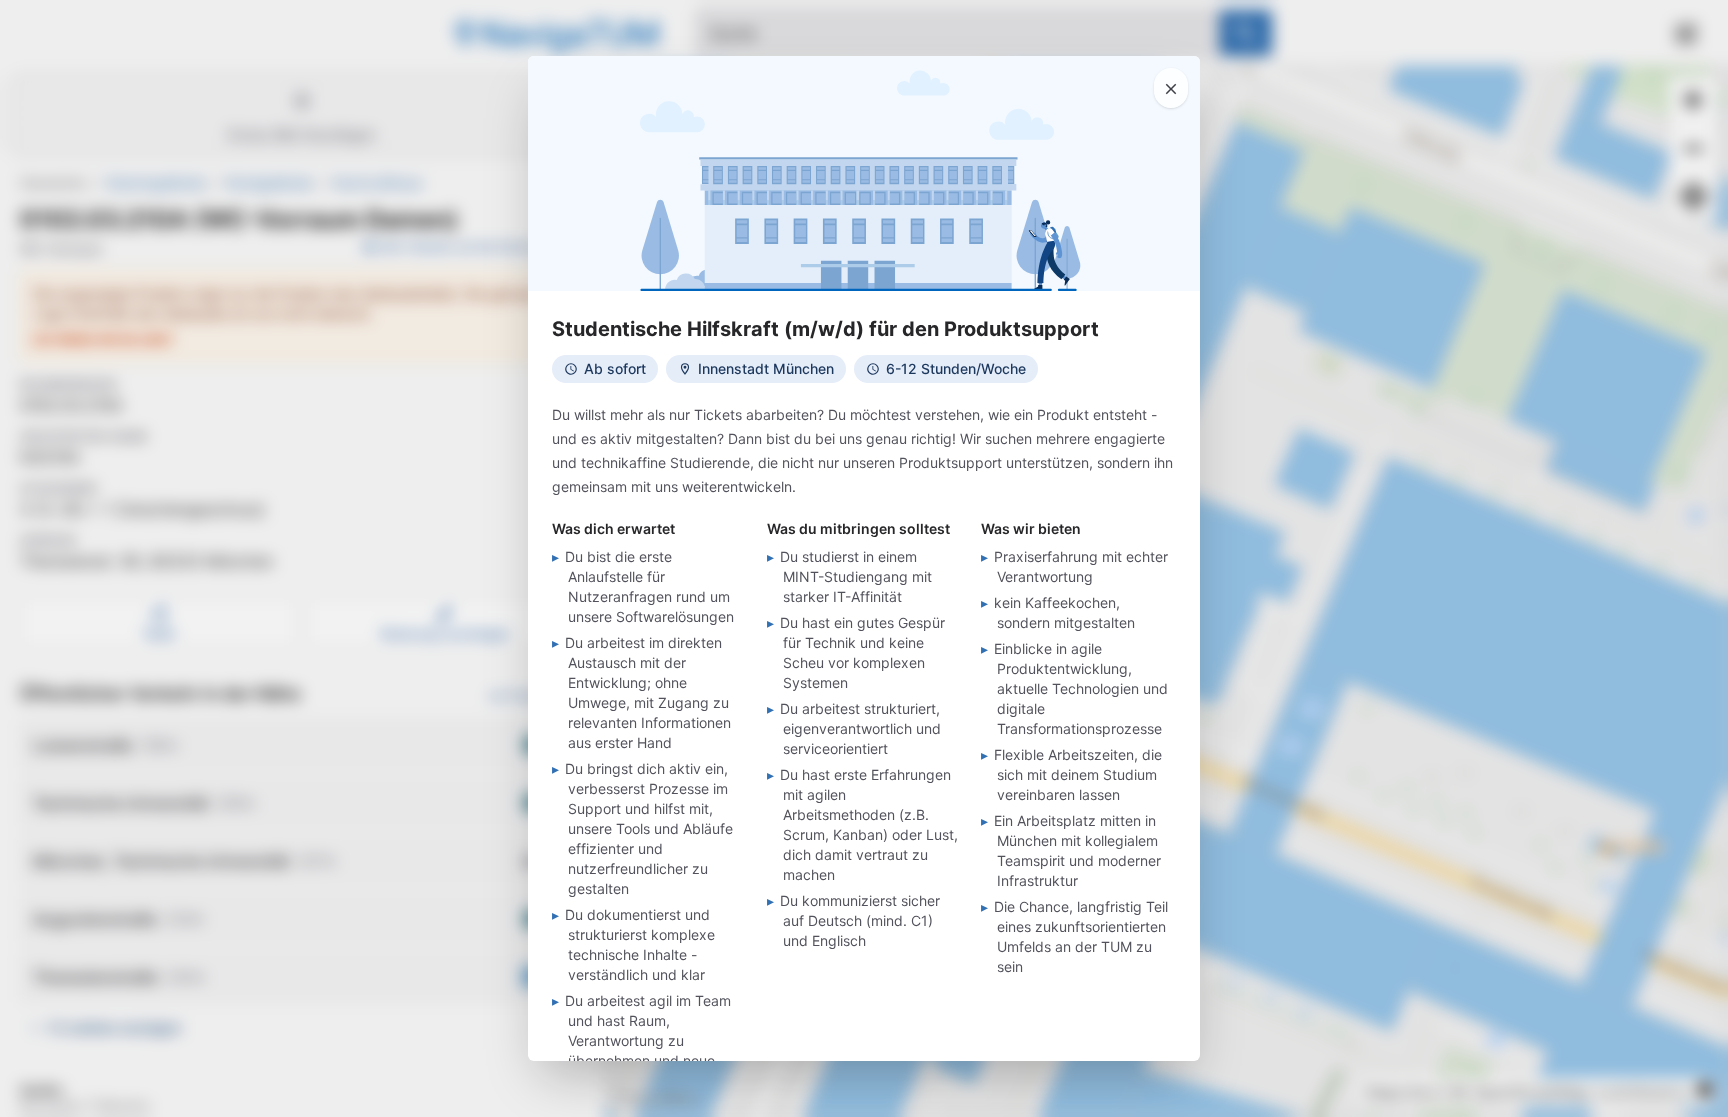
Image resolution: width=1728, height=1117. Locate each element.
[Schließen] (1171, 88)
